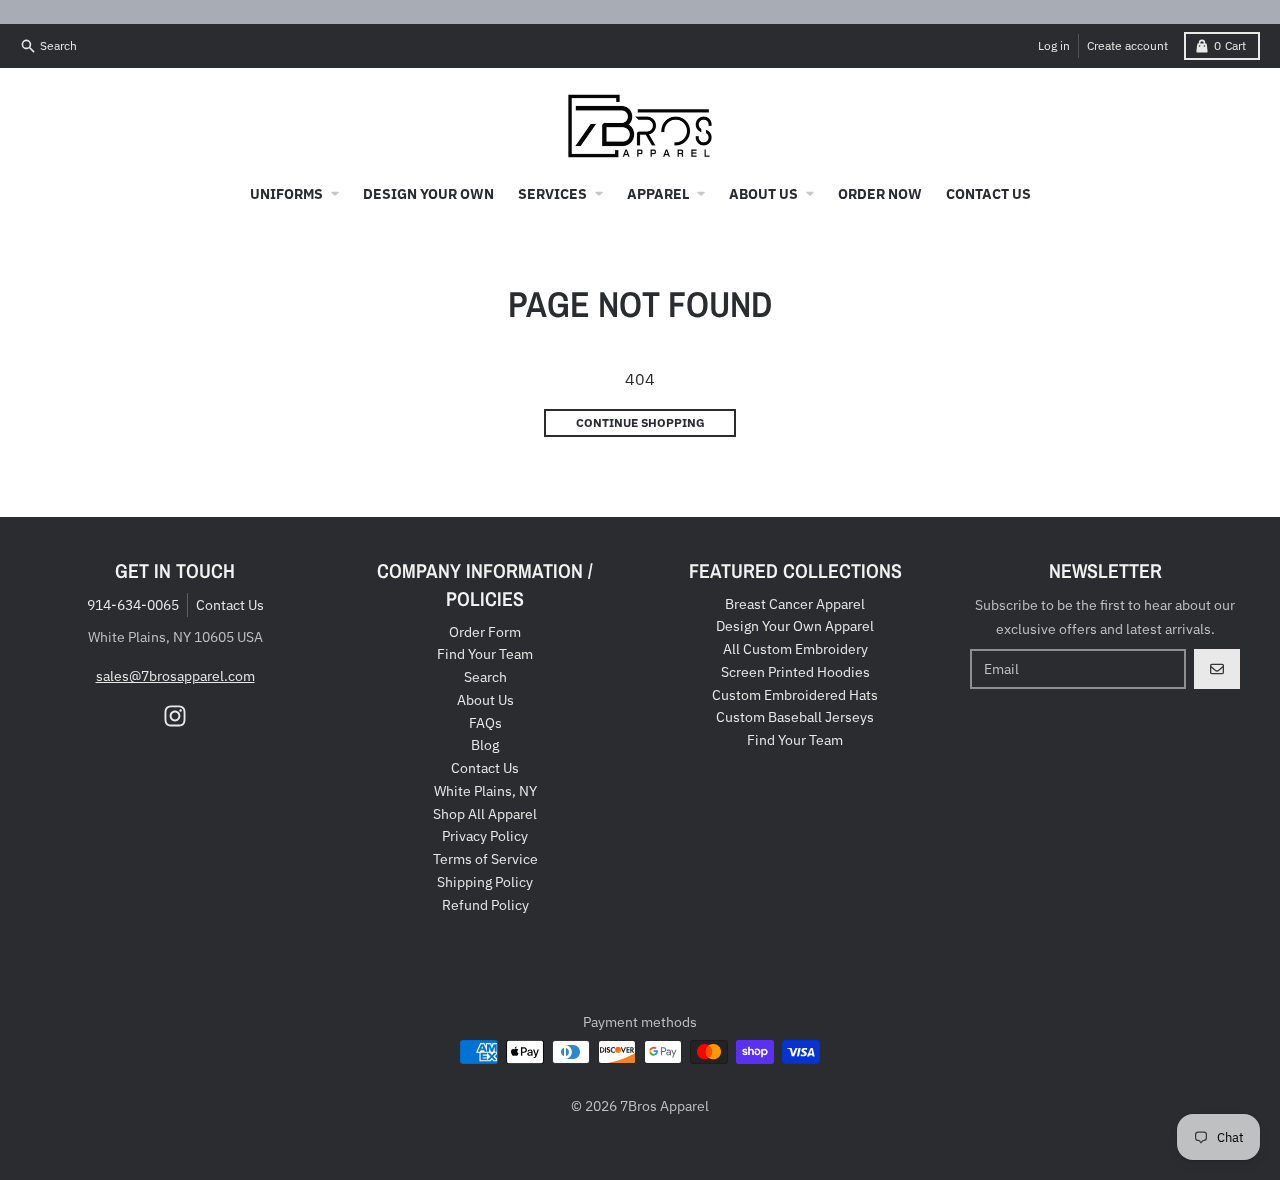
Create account (1127, 45)
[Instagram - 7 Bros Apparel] (175, 716)
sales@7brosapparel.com (175, 676)
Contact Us (230, 605)
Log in (1054, 45)
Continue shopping (640, 422)
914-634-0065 (133, 605)
